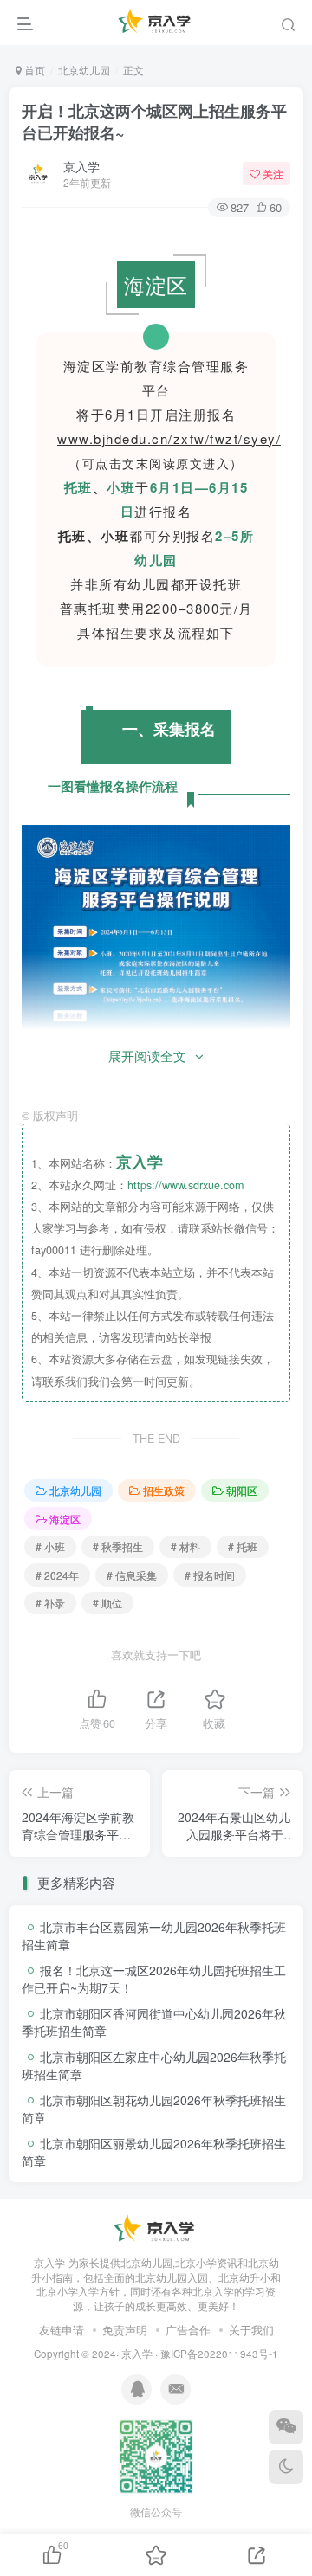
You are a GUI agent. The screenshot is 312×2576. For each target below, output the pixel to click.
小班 (121, 487)
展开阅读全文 (147, 1056)
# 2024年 (57, 1575)
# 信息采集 (132, 1575)
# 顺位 (107, 1603)
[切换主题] (286, 2467)
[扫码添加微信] (286, 2427)
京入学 (81, 166)
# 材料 (185, 1546)
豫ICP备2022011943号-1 (219, 2354)
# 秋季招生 (118, 1546)
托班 (78, 487)
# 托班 (243, 1546)
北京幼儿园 (84, 70)
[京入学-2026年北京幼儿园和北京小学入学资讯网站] (156, 2228)
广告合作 (188, 2330)
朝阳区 (242, 1490)
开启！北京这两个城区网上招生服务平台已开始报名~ (154, 122)
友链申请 (62, 2330)
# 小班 (50, 1546)
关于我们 (251, 2330)
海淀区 (65, 1519)
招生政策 (164, 1490)
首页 (33, 70)
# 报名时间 (210, 1575)
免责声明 (125, 2330)
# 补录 (50, 1603)
